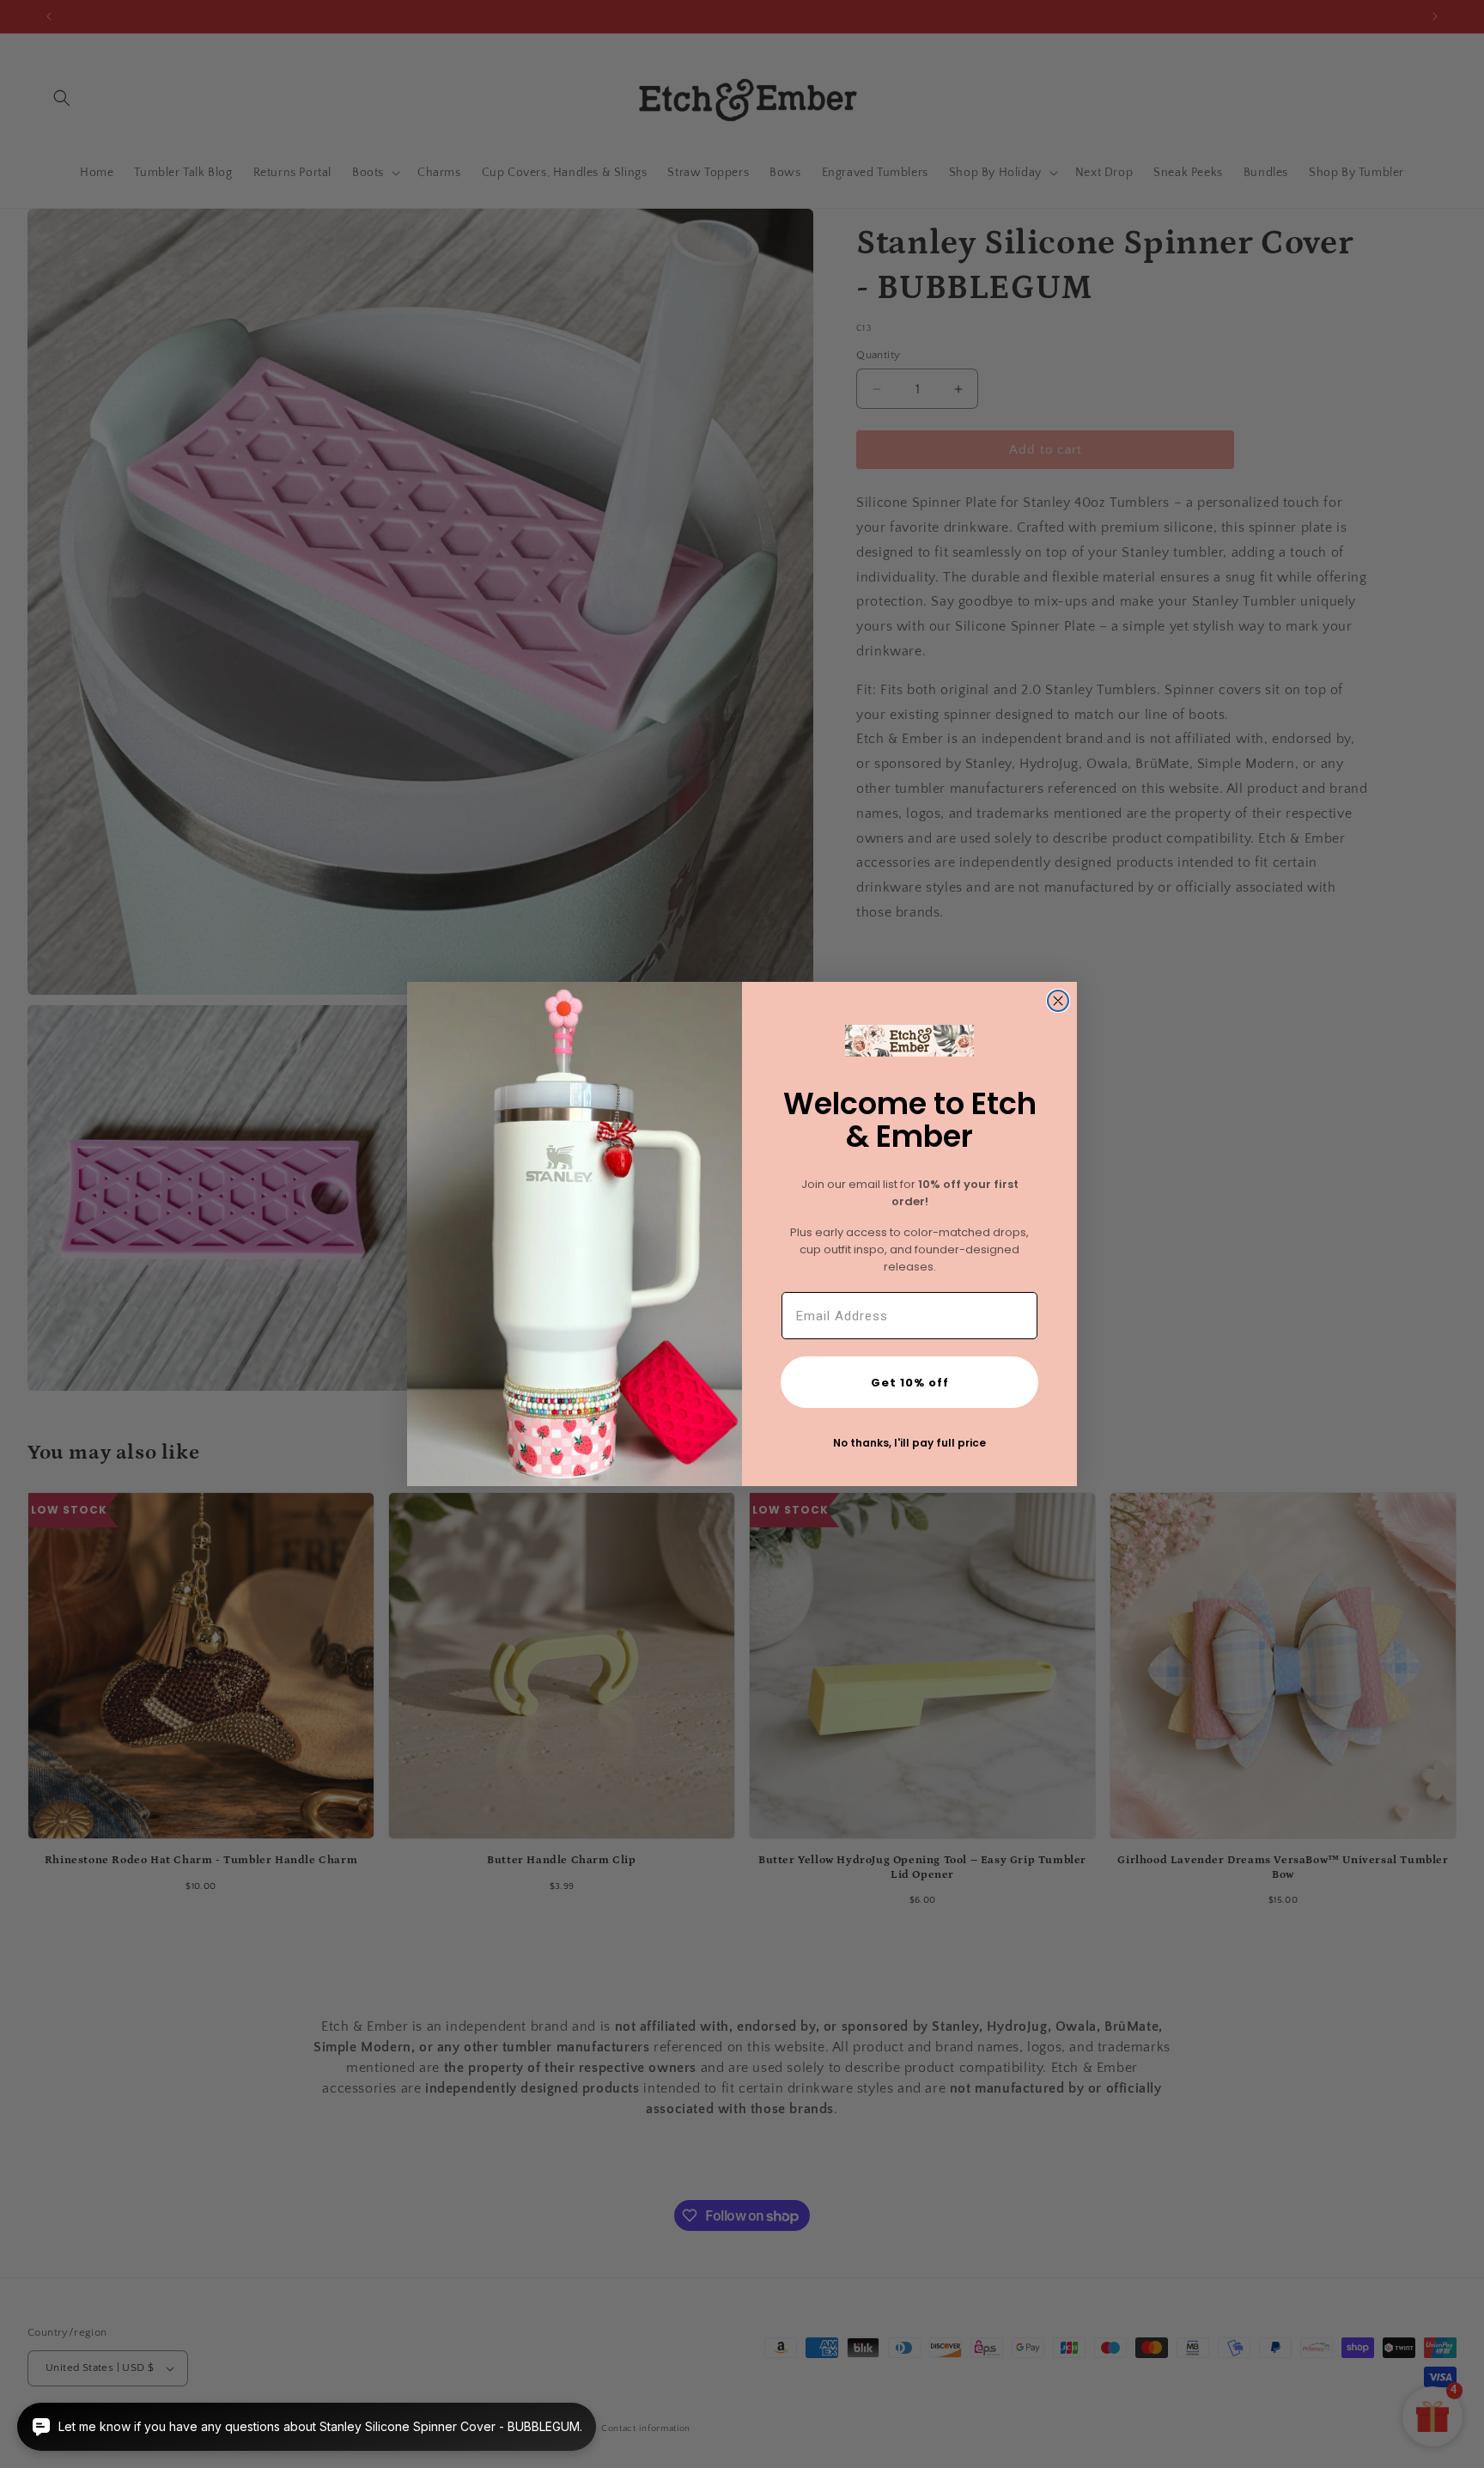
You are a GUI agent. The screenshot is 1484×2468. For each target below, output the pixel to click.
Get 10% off (910, 1383)
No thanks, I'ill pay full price (909, 1443)
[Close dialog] (1058, 1001)
